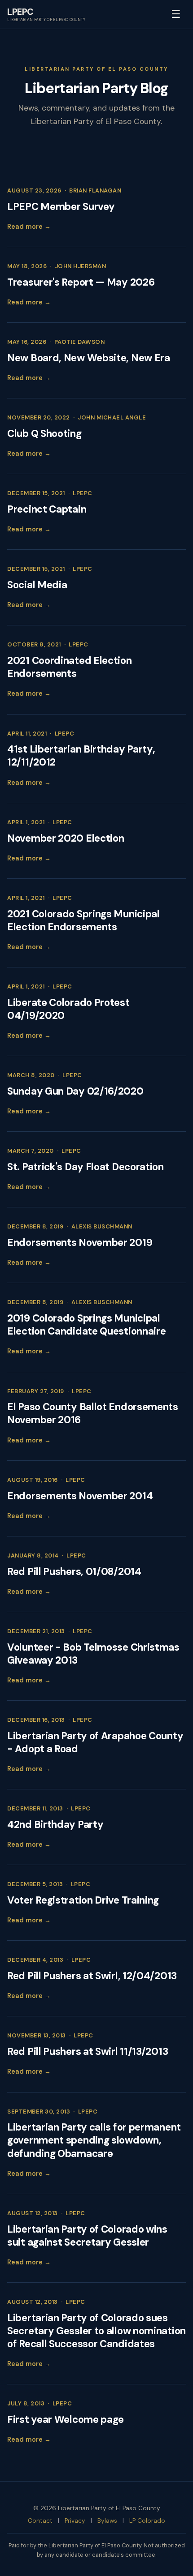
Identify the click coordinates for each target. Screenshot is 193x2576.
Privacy (75, 2521)
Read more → (29, 227)
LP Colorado (147, 2521)
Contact (40, 2521)
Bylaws (107, 2521)
